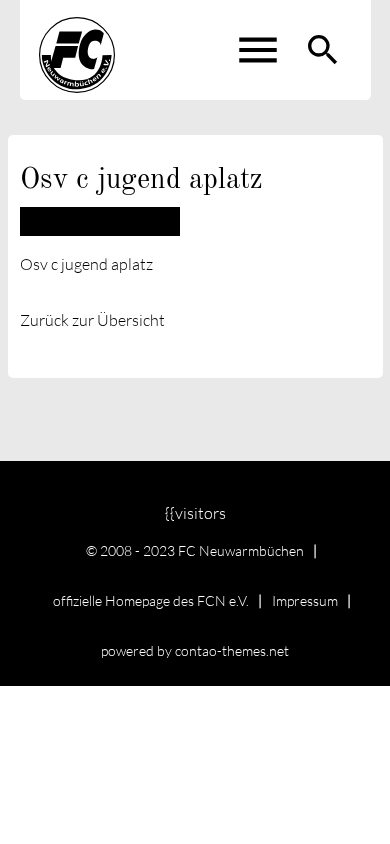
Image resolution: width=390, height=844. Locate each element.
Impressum (305, 600)
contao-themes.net (232, 650)
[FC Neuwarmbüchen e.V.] (77, 50)
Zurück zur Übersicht (92, 320)
